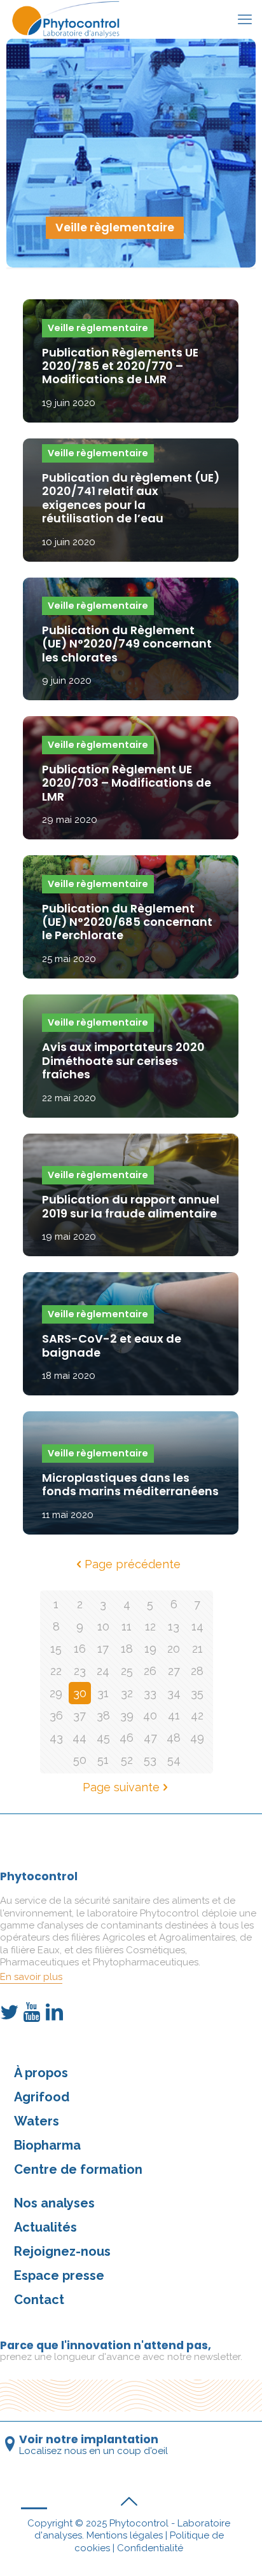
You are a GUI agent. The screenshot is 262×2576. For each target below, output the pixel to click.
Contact (39, 2300)
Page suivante (121, 1787)
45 (103, 1738)
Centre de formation (78, 2169)
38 (103, 1715)
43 (56, 1738)
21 (197, 1649)
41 (174, 1715)
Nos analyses (54, 2203)
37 (79, 1715)
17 (103, 1649)
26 (150, 1671)
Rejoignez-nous (62, 2251)
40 (150, 1715)
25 (127, 1671)
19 (150, 1649)
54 (174, 1760)
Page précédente (133, 1564)
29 (56, 1693)
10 (103, 1626)
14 (197, 1626)
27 (174, 1671)
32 (127, 1693)
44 (79, 1738)
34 (174, 1693)
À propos (41, 2073)
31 (103, 1693)
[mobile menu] (245, 19)
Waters (37, 2121)
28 (197, 1671)
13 (174, 1626)
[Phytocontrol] (68, 19)
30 (80, 1693)
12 (150, 1626)
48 (174, 1738)
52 (127, 1760)
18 (127, 1649)
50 (80, 1760)
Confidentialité (150, 2548)
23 (80, 1671)
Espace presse (59, 2275)
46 (127, 1738)
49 (197, 1738)
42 (197, 1715)
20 (174, 1649)
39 (127, 1715)
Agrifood (42, 2097)
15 (56, 1649)
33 (150, 1693)
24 (103, 1671)
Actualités (45, 2227)
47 (150, 1738)
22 (56, 1671)
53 (150, 1760)
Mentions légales (125, 2535)
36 (56, 1715)
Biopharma (47, 2145)
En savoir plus (31, 1977)
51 (103, 1760)
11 (127, 1626)
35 (197, 1693)
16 (80, 1649)
